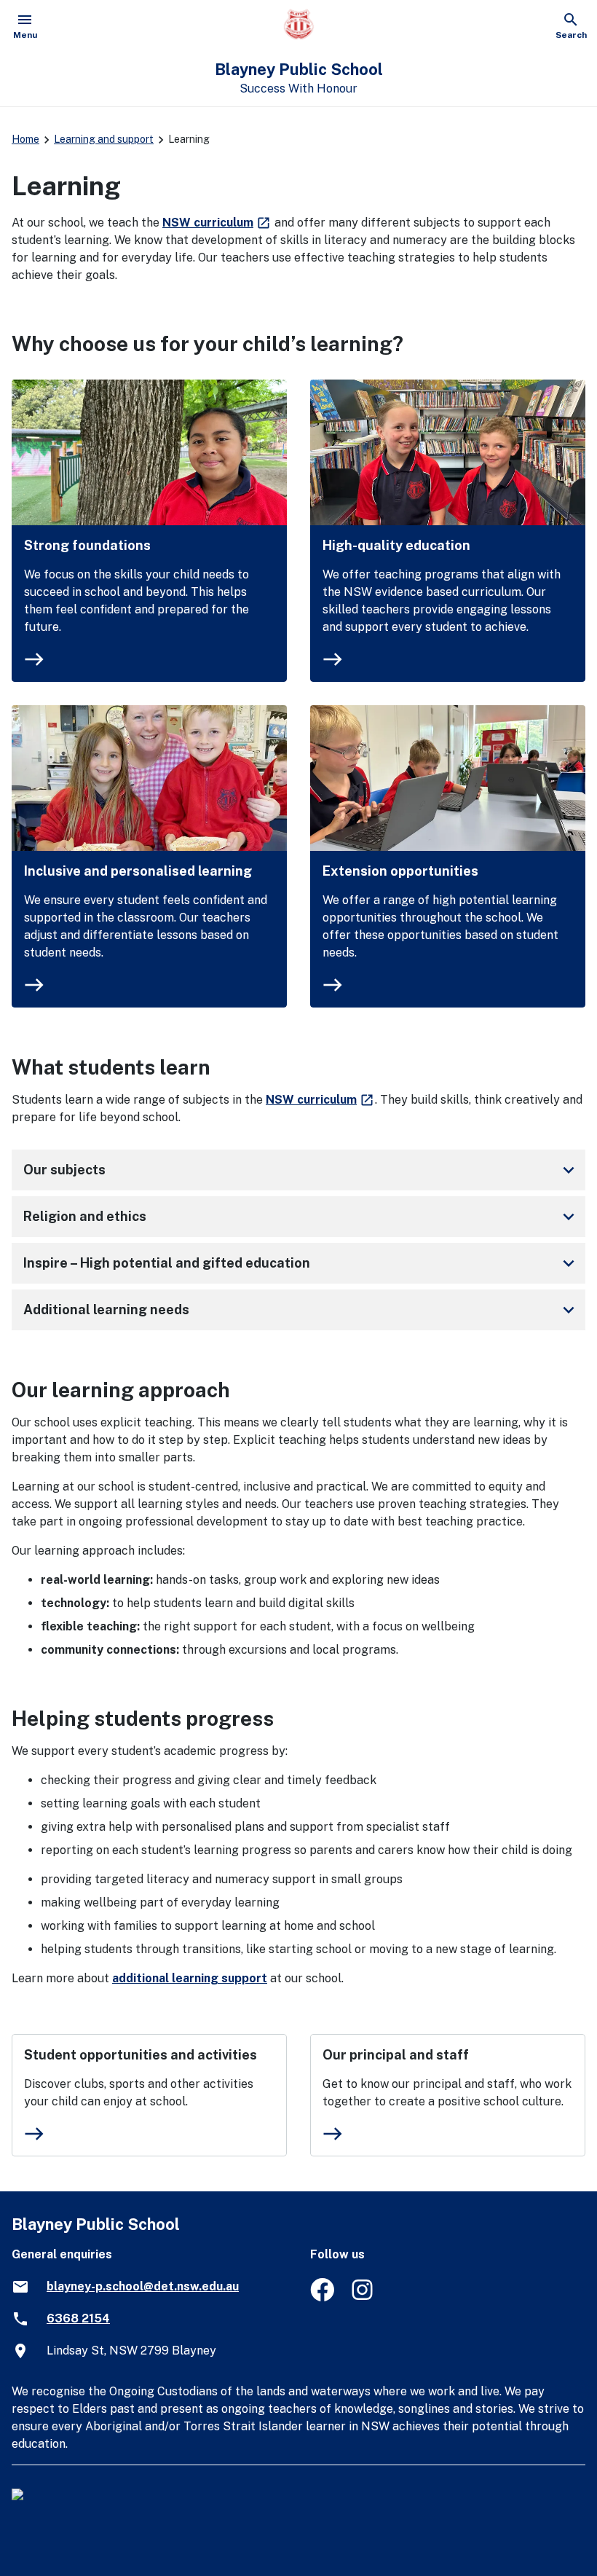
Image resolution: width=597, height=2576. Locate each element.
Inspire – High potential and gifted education (301, 1263)
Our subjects (301, 1170)
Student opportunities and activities (141, 2055)
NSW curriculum (217, 223)
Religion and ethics (301, 1217)
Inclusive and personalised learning (138, 871)
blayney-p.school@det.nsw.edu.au (143, 2286)
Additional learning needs (301, 1310)
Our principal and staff (396, 2055)
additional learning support (190, 1978)
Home (25, 139)
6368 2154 (78, 2318)
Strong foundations (87, 545)
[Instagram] (364, 2297)
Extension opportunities (400, 871)
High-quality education (396, 545)
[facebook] (322, 2297)
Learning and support (104, 139)
